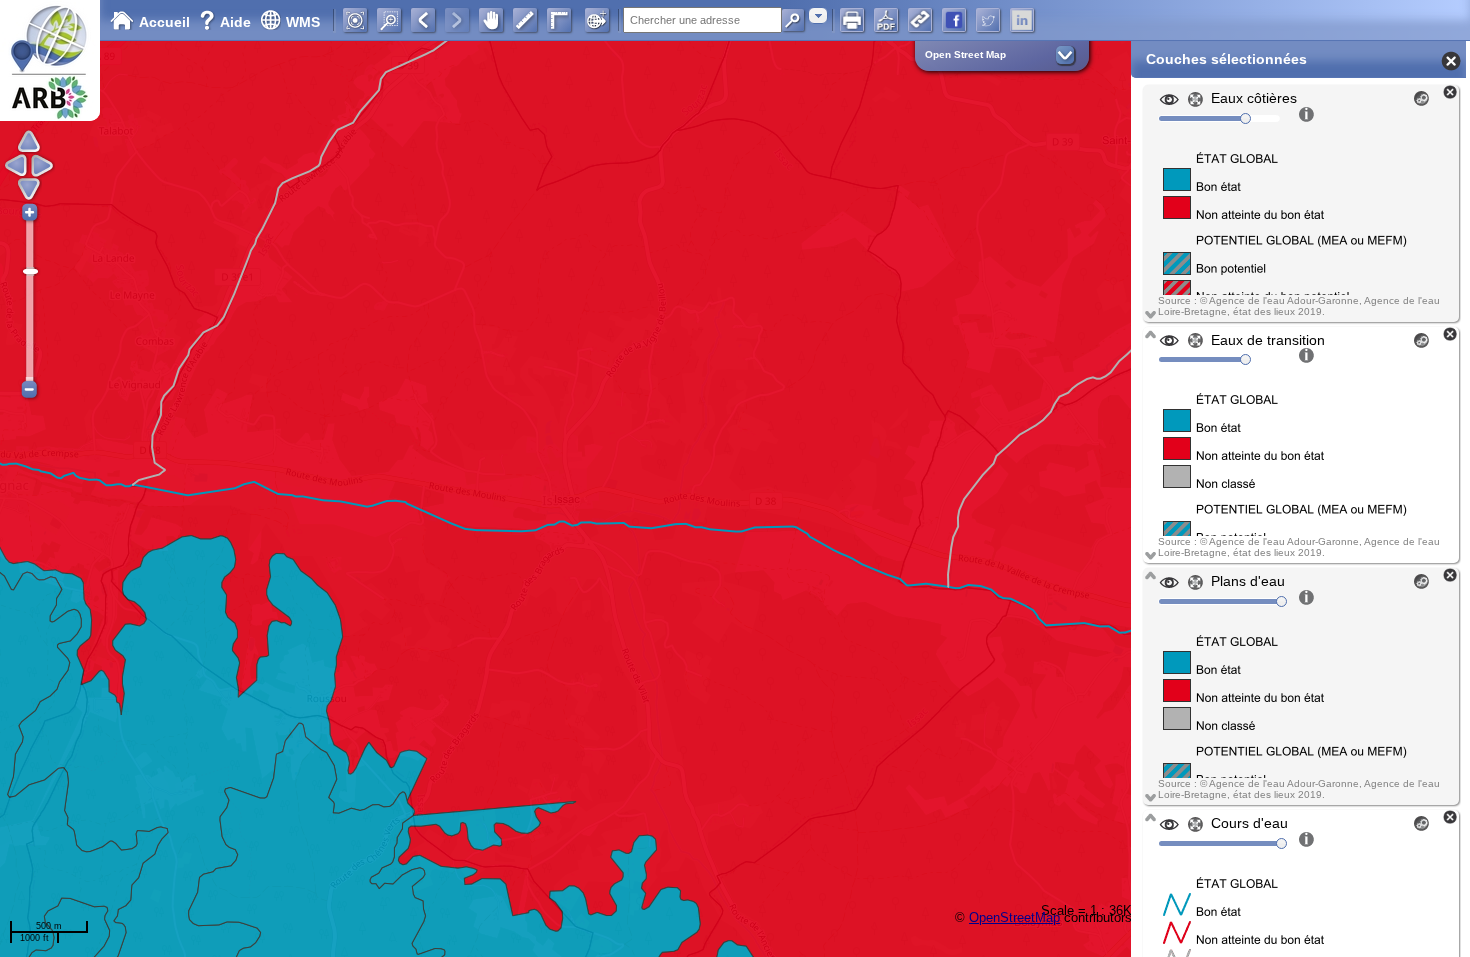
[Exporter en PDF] (886, 20)
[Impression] (852, 20)
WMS (303, 22)
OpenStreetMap (1014, 917)
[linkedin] (1022, 20)
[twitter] (988, 20)
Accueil (164, 22)
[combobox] (818, 15)
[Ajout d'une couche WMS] (597, 20)
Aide (227, 22)
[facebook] (954, 20)
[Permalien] (920, 20)
